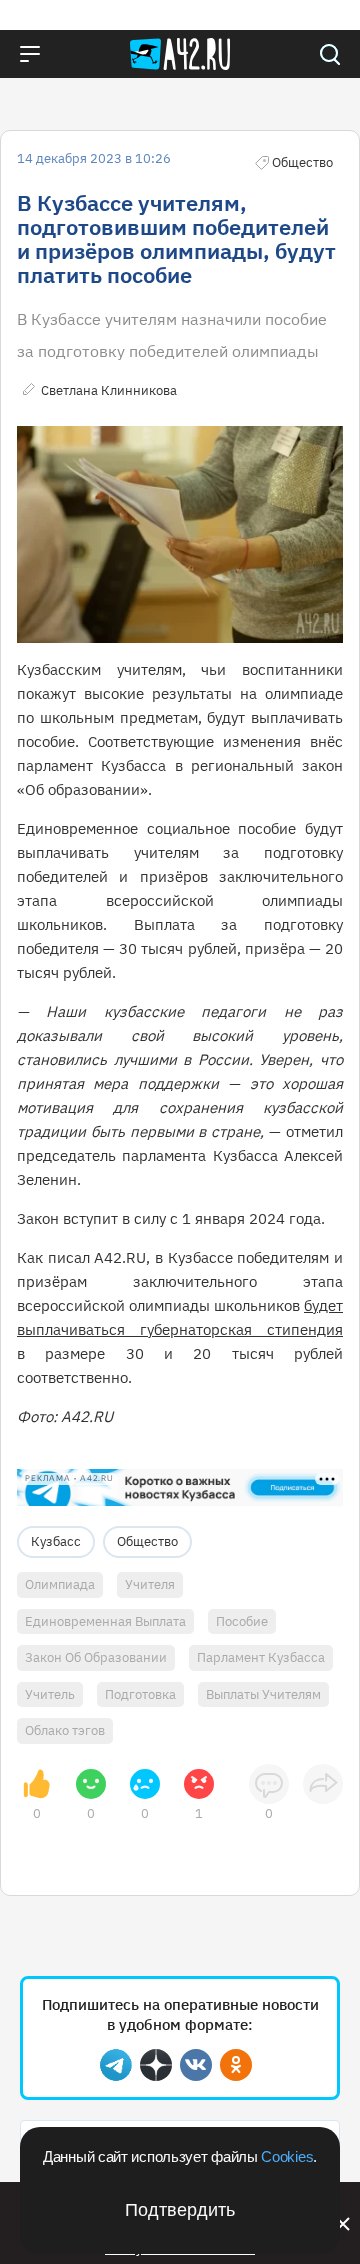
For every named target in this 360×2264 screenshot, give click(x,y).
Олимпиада (60, 1584)
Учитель (50, 1694)
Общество (147, 1541)
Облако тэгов (65, 1730)
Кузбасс (56, 1541)
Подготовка (140, 1694)
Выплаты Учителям (263, 1694)
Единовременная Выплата (105, 1621)
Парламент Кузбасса (261, 1657)
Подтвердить (180, 2210)
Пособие (242, 1621)
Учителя (150, 1584)
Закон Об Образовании (96, 1657)
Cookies (287, 2156)
